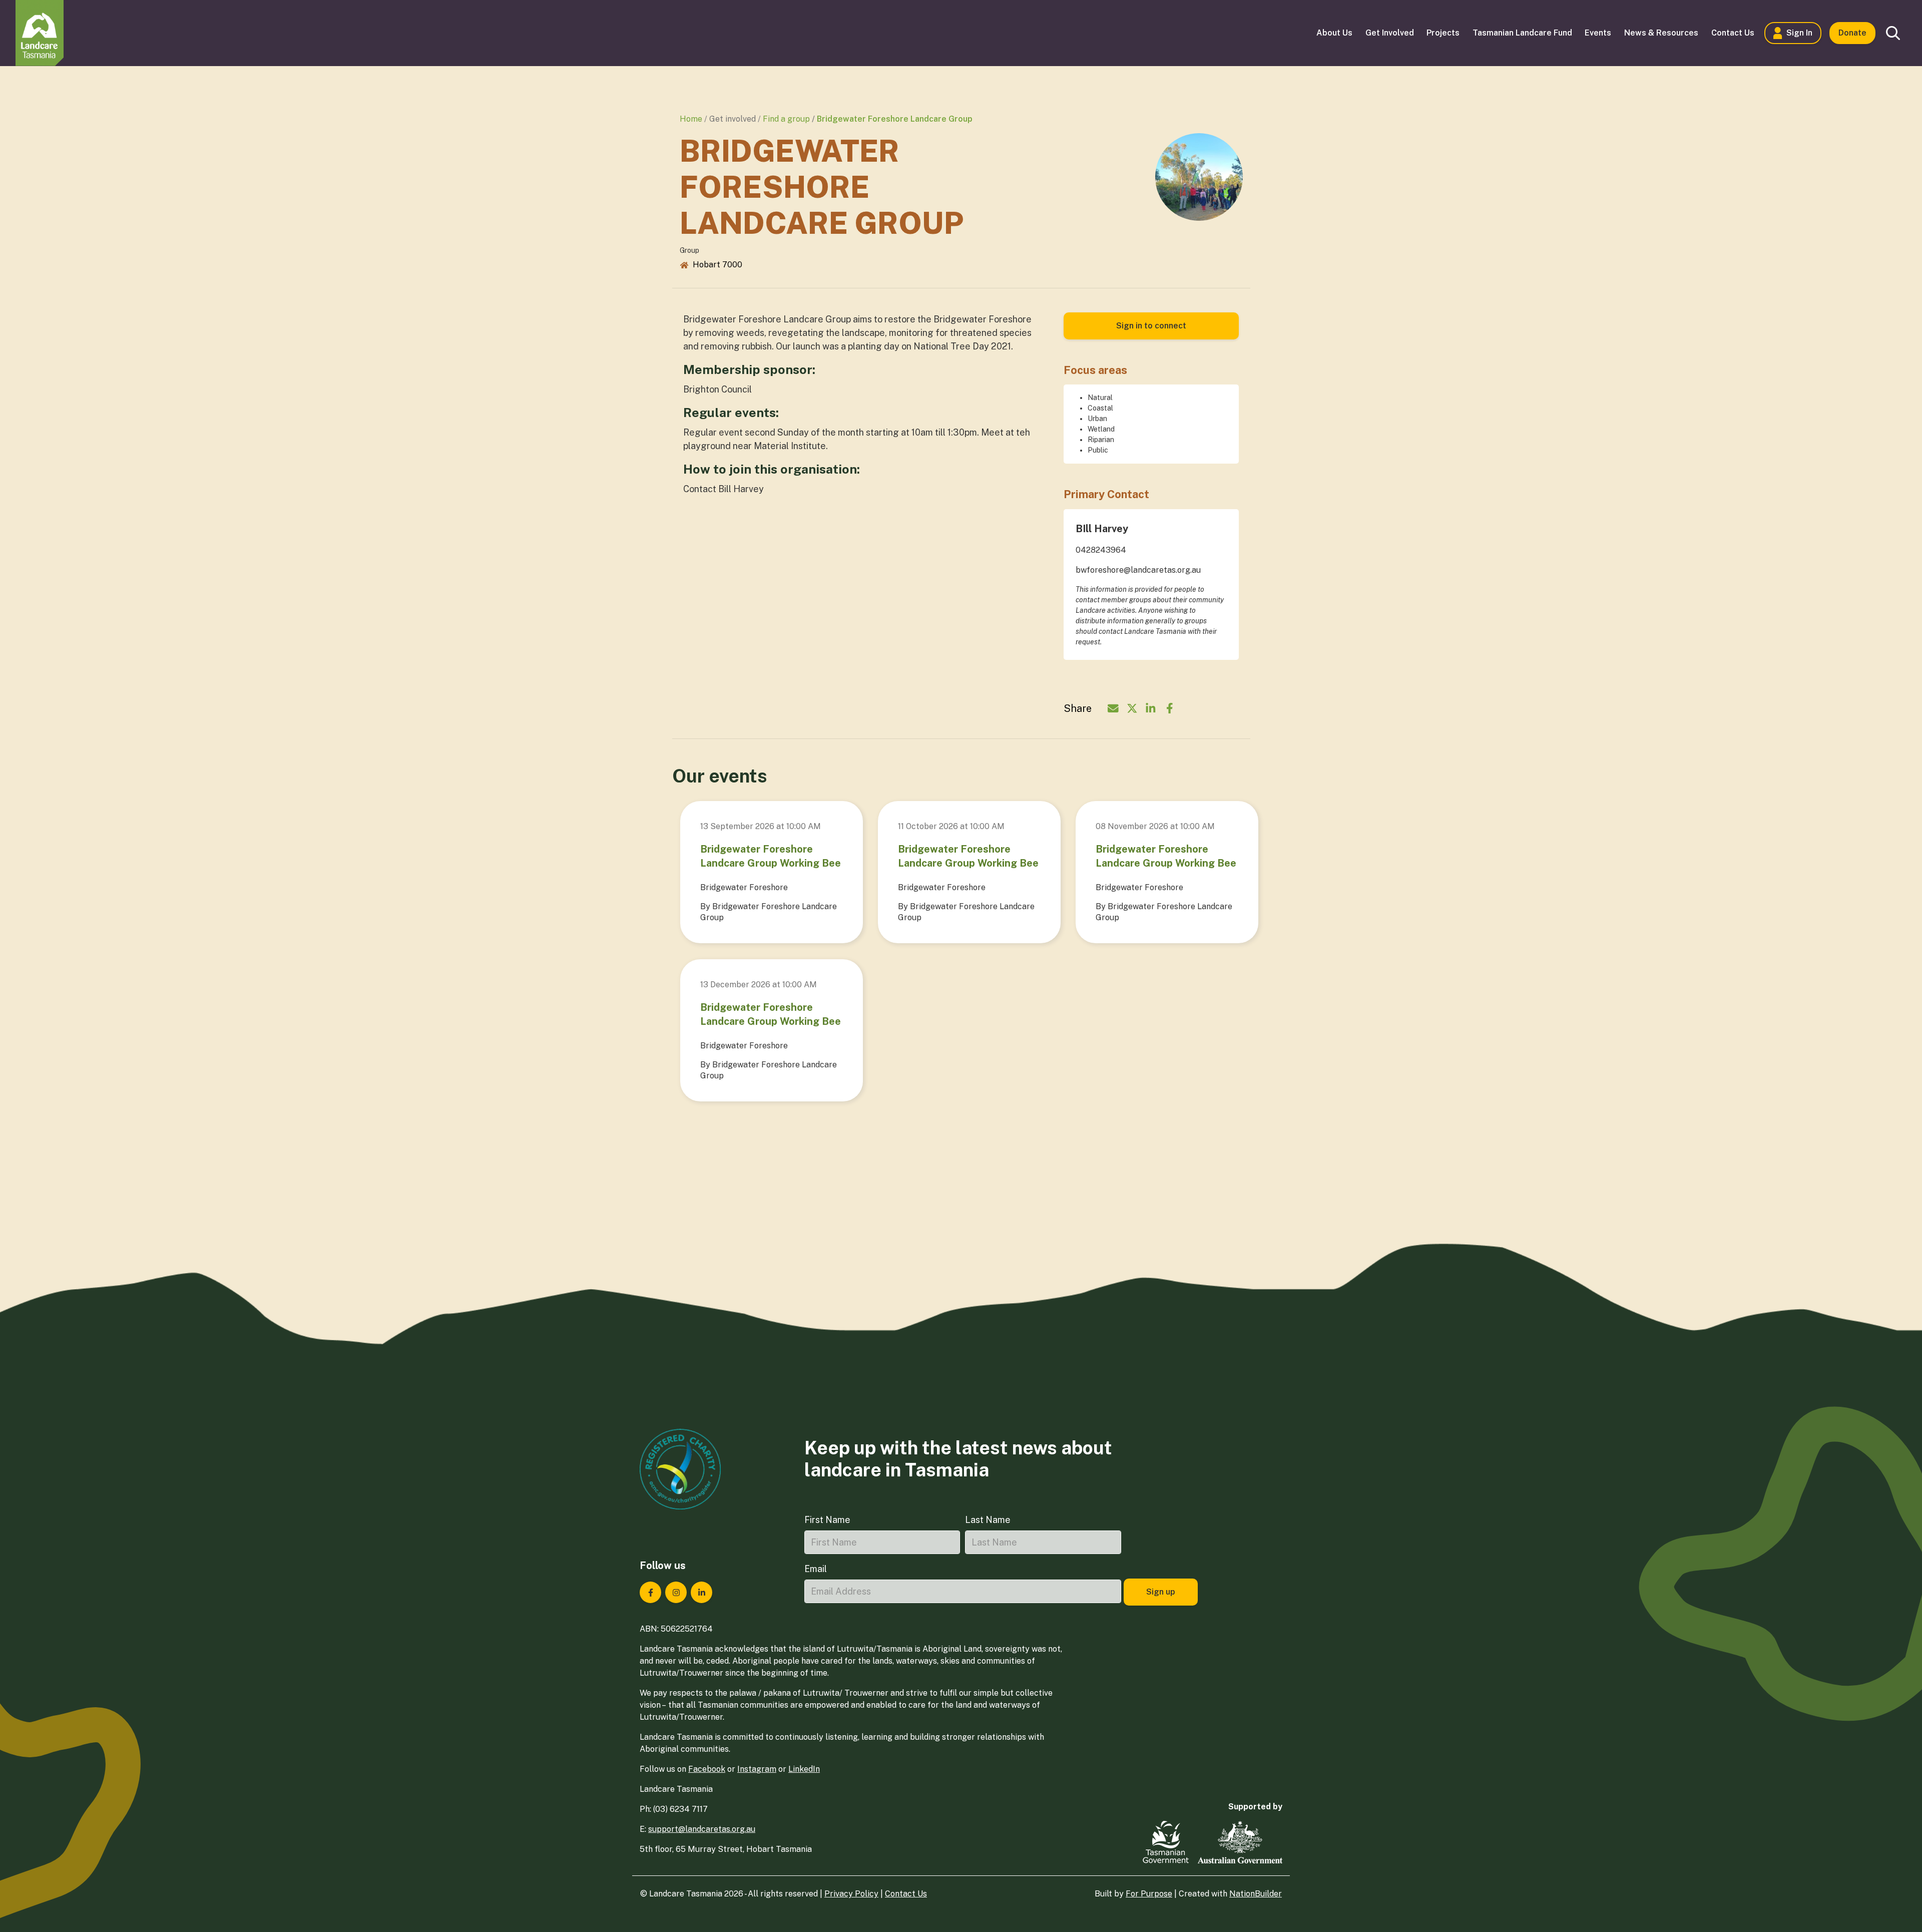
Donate (1852, 33)
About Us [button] (1334, 33)
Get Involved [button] (1390, 33)
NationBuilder (1256, 1894)
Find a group (786, 119)
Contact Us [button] (1733, 33)
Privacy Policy (851, 1894)
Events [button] (1598, 33)
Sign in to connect (1151, 326)
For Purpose (1149, 1894)
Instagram (757, 1769)
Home (691, 119)
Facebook (707, 1769)
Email (816, 1569)
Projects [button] (1443, 33)
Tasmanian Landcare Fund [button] (1522, 33)
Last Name (988, 1520)
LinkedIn (804, 1769)
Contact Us (906, 1894)
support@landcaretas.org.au (702, 1829)
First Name (827, 1520)
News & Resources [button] (1661, 33)
